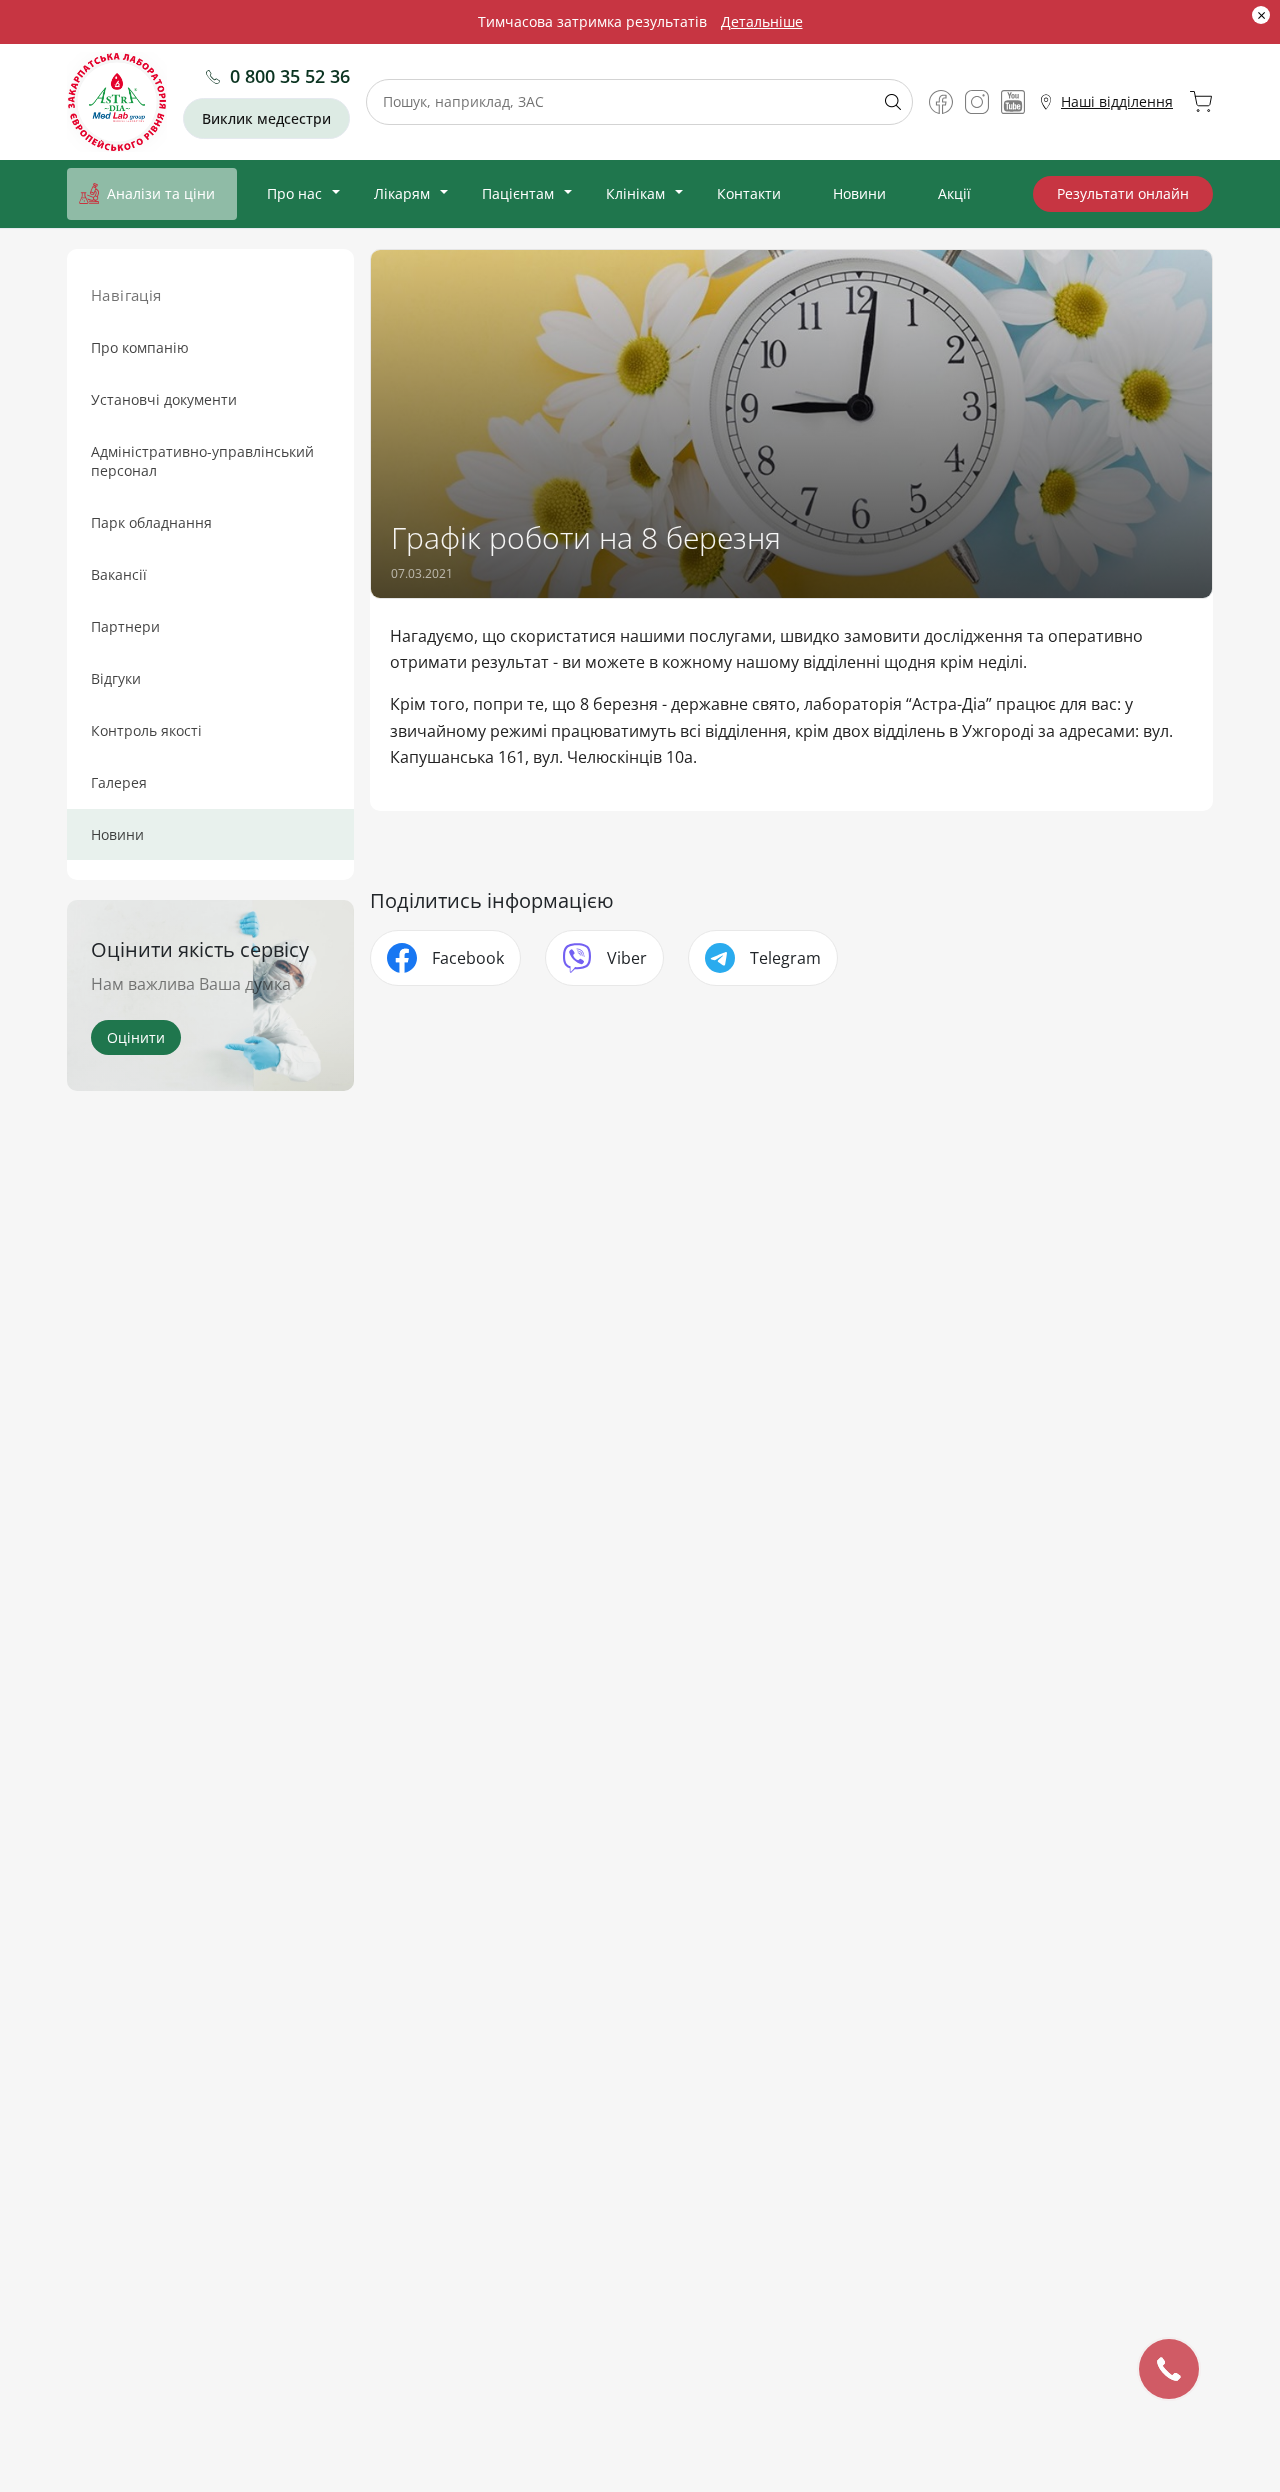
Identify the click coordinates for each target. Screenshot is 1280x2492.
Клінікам (635, 193)
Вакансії (119, 574)
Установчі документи (164, 399)
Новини (859, 193)
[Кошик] (1201, 102)
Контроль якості (146, 730)
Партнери (125, 626)
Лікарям (402, 193)
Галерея (119, 782)
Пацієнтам (518, 193)
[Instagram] (977, 102)
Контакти (749, 193)
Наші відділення (1117, 101)
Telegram (785, 958)
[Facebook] (941, 102)
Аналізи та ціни (161, 193)
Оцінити (136, 1037)
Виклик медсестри (266, 118)
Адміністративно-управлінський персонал (202, 461)
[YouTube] (1013, 102)
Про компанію (140, 347)
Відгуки (116, 678)
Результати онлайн (1123, 193)
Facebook (468, 958)
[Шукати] (885, 102)
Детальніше (762, 21)
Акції (954, 193)
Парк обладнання (151, 522)
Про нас (294, 193)
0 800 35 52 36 (290, 76)
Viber (627, 958)
